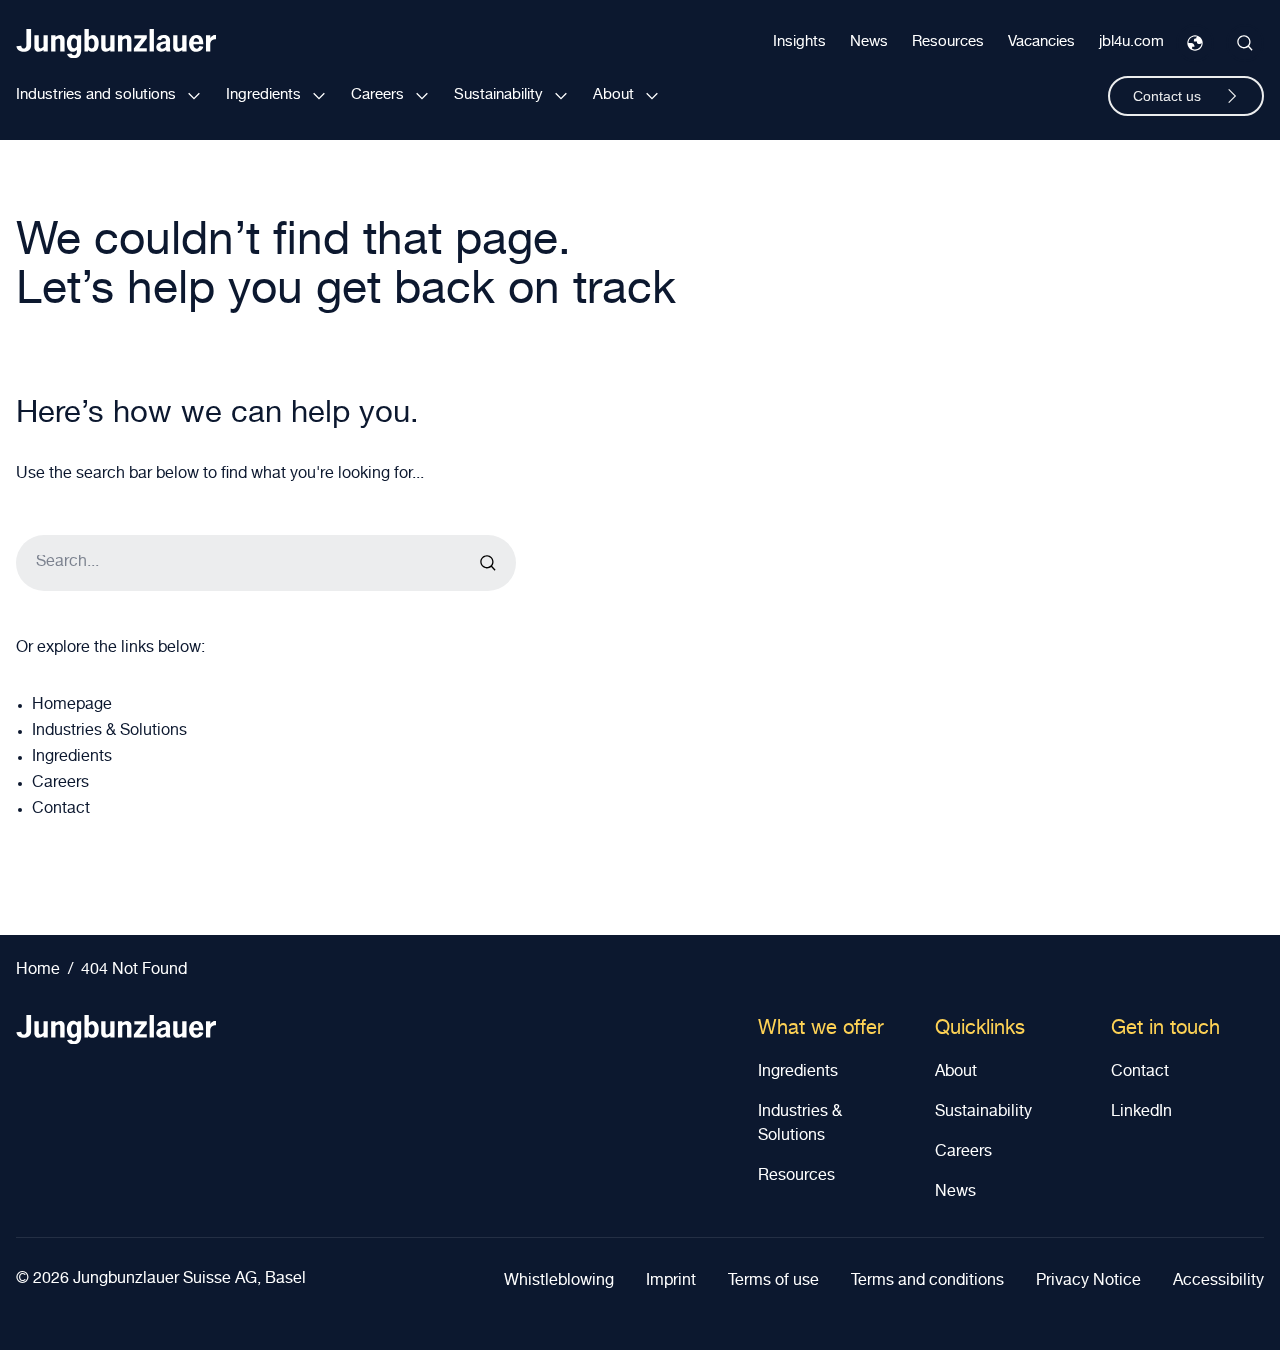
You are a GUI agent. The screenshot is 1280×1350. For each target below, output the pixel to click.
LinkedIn (1141, 1113)
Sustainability (498, 95)
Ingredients (263, 95)
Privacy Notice (1088, 1282)
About (613, 95)
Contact (61, 810)
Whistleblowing (559, 1282)
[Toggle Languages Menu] (1195, 43)
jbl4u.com (1131, 42)
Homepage (72, 706)
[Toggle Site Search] (1245, 43)
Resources (948, 42)
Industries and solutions (96, 95)
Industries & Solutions (109, 732)
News (869, 42)
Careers (377, 95)
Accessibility (1218, 1282)
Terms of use (773, 1282)
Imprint (671, 1282)
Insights (799, 42)
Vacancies (1041, 42)
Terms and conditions (927, 1282)
